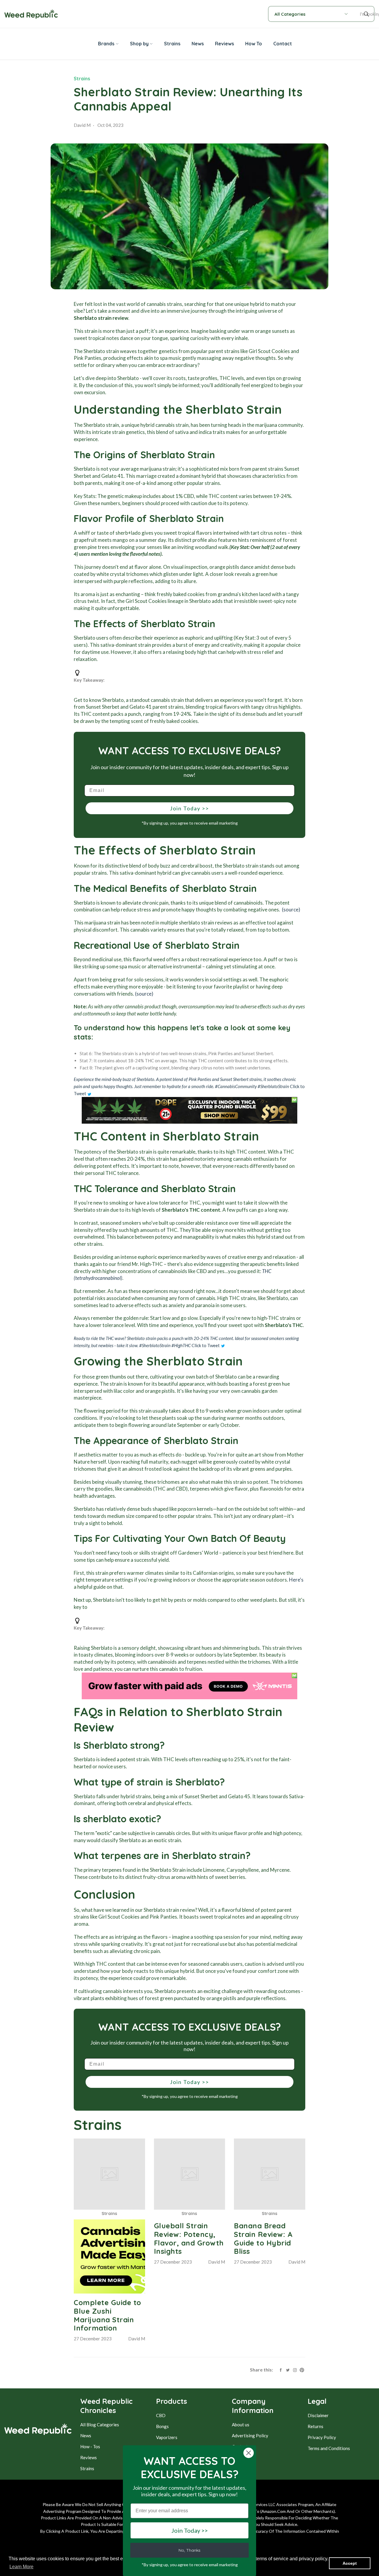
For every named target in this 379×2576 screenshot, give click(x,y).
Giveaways (243, 2457)
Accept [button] (350, 2563)
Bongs (162, 2426)
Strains (82, 79)
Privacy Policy (322, 2437)
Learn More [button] (21, 2567)
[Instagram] (295, 2369)
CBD (161, 2415)
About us (241, 2425)
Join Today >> (189, 808)
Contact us (243, 2446)
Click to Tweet (206, 1345)
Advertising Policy (250, 2436)
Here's (296, 1580)
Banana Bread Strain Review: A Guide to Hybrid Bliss (263, 2238)
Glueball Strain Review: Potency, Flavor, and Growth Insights (189, 2238)
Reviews (89, 2457)
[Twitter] (288, 2369)
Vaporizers (167, 2437)
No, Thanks (189, 2550)
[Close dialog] (249, 2453)
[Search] (367, 14)
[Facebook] (281, 2369)
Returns (315, 2426)
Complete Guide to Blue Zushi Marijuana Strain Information (107, 2315)
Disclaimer (318, 2415)
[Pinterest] (302, 2369)
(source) (291, 909)
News (86, 2436)
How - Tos (90, 2446)
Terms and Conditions (329, 2448)
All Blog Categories (100, 2425)
